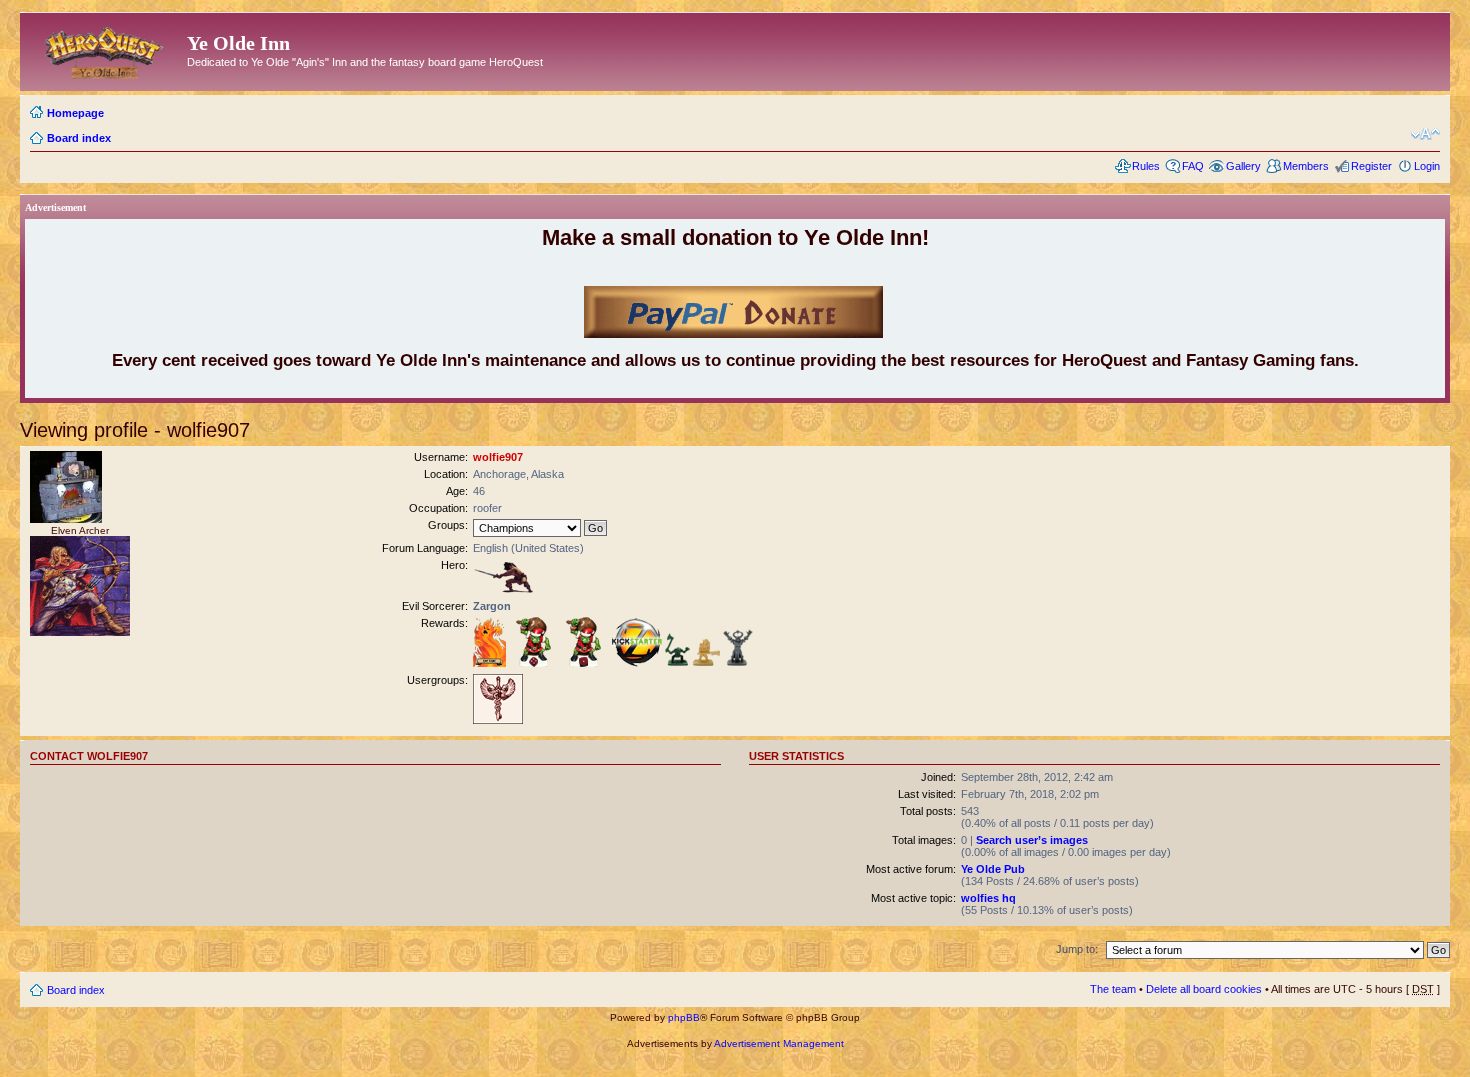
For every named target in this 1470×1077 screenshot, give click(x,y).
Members (1306, 166)
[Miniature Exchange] (534, 663)
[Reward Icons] (677, 663)
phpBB (684, 1017)
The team (1113, 989)
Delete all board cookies (1204, 989)
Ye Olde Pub (993, 869)
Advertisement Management (779, 1043)
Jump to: (1077, 949)
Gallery (1243, 166)
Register (1371, 166)
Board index (79, 138)
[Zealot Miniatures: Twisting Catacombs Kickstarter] (637, 663)
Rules (1146, 166)
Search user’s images (1032, 840)
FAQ (1193, 166)
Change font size (1425, 134)
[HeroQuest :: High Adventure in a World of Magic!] (106, 49)
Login (1427, 166)
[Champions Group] (498, 720)
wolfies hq (988, 898)
